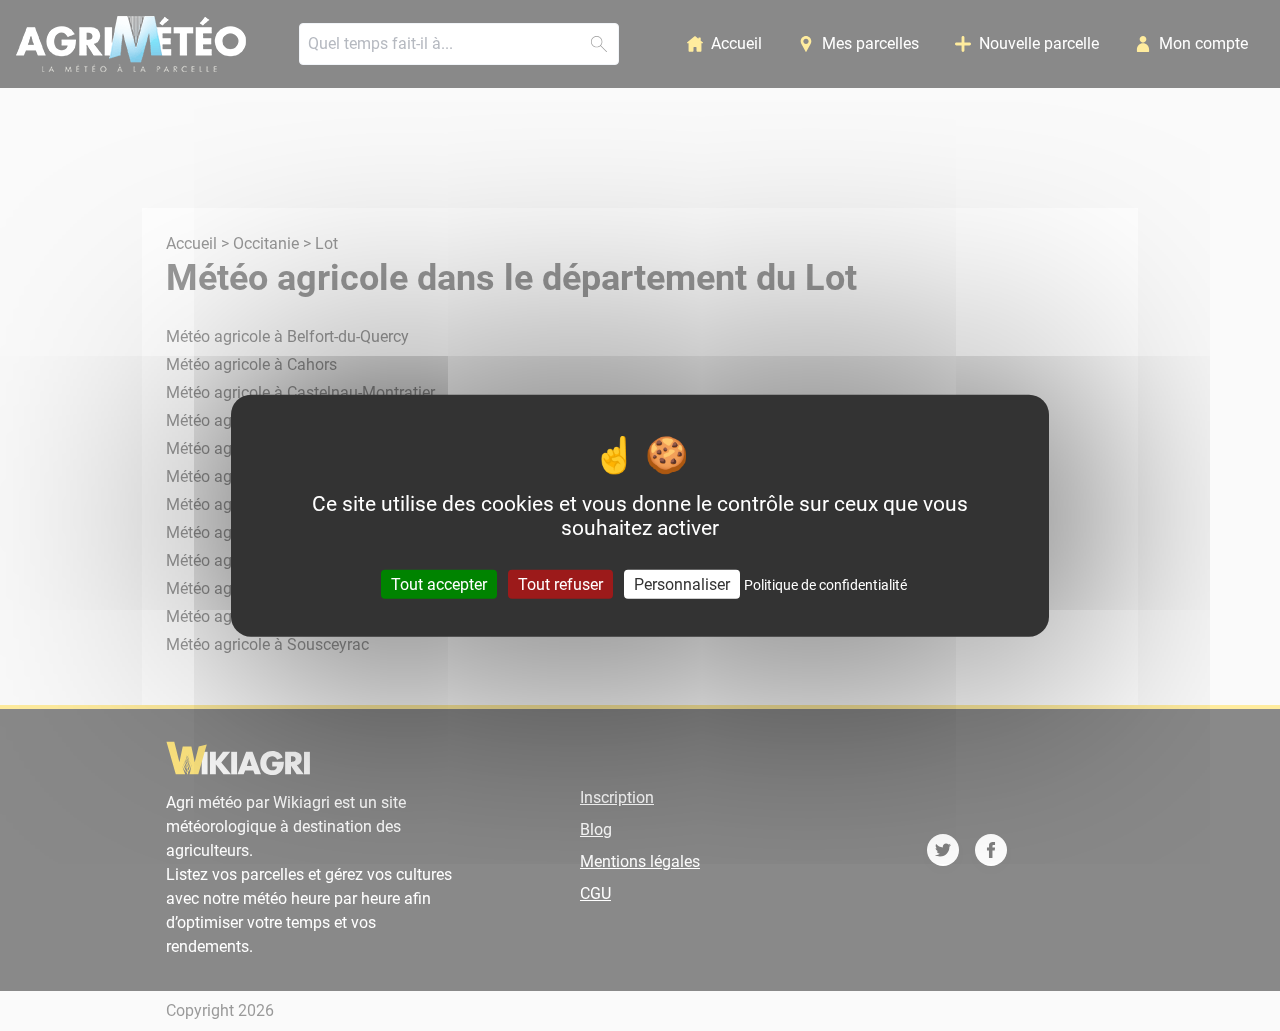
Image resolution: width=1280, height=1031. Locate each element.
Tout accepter (439, 584)
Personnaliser (682, 584)
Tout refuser (560, 584)
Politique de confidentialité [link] (825, 585)
